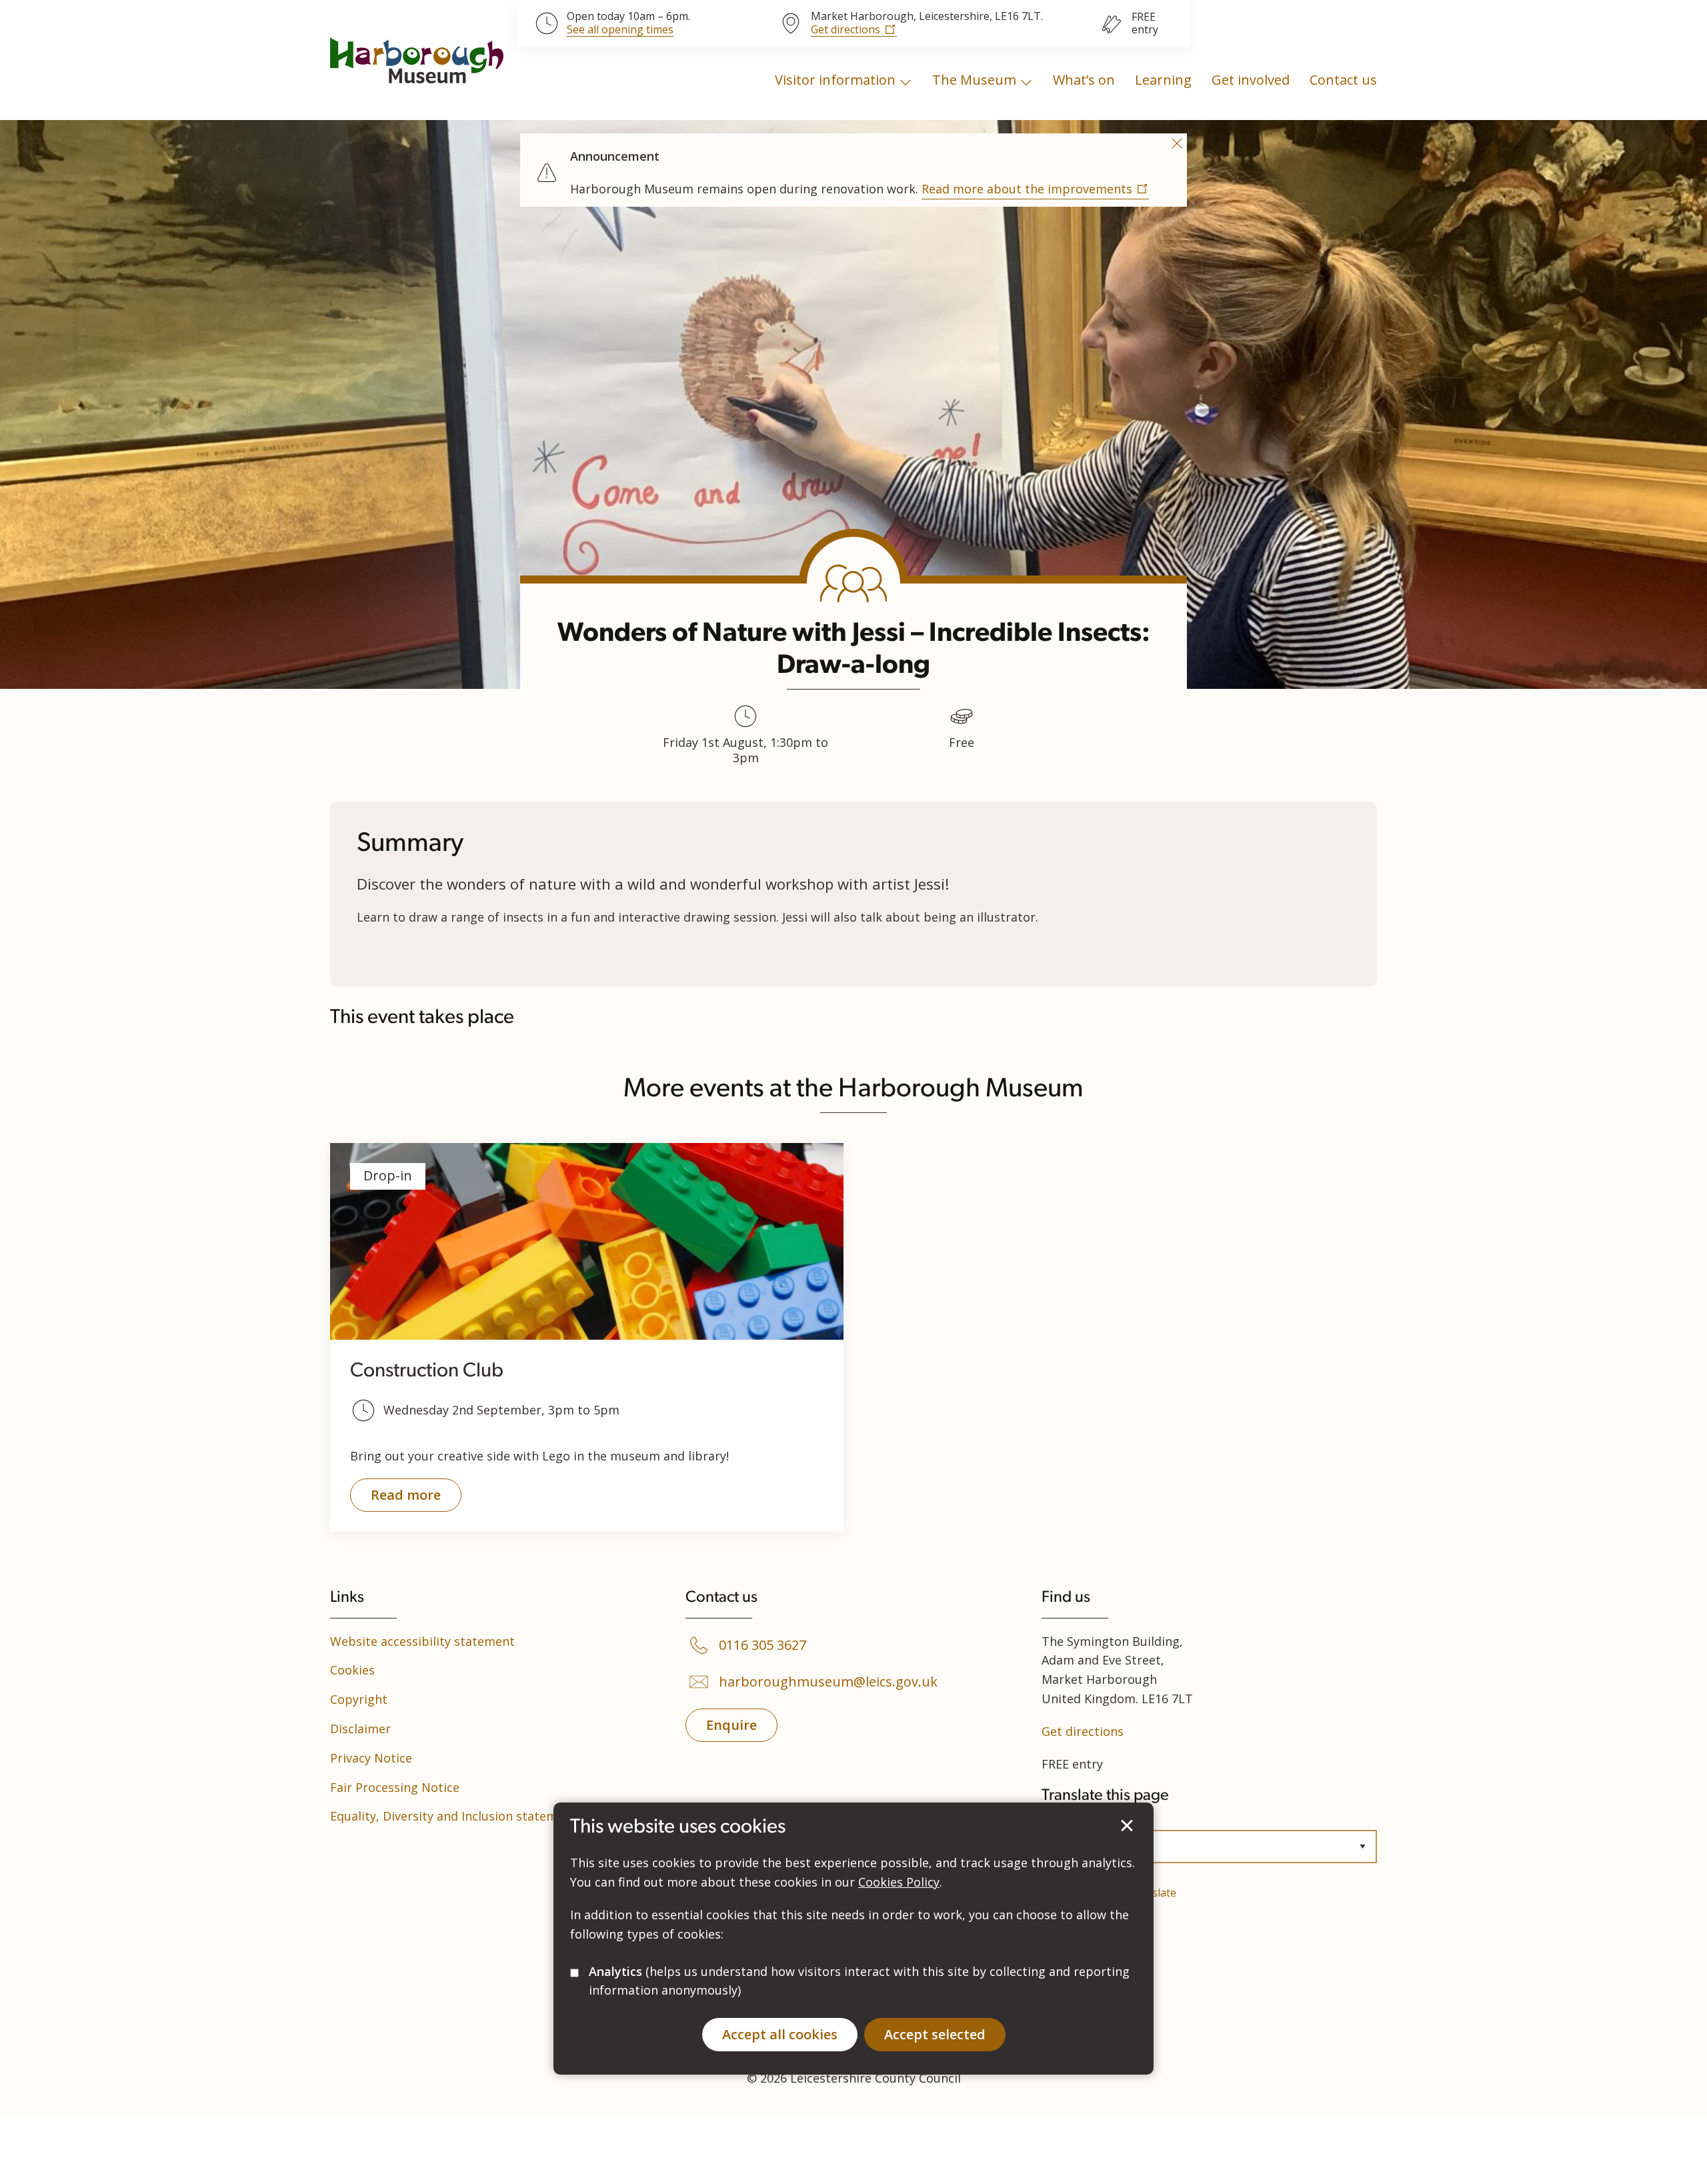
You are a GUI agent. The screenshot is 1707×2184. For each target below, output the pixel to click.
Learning (1163, 80)
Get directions (845, 29)
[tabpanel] (853, 168)
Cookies (352, 1670)
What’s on (1084, 80)
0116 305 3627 (762, 1645)
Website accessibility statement (422, 1641)
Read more (395, 1499)
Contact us (1343, 80)
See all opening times (620, 30)
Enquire (731, 1725)
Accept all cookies (780, 2034)
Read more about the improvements (1027, 189)
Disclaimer (360, 1729)
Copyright (359, 1699)
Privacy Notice (371, 1758)
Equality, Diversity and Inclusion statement (453, 1816)
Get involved (1251, 80)
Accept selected (1127, 1826)
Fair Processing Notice (395, 1787)
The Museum (974, 80)
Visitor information (835, 80)
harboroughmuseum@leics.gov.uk (828, 1682)
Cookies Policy (899, 1882)
